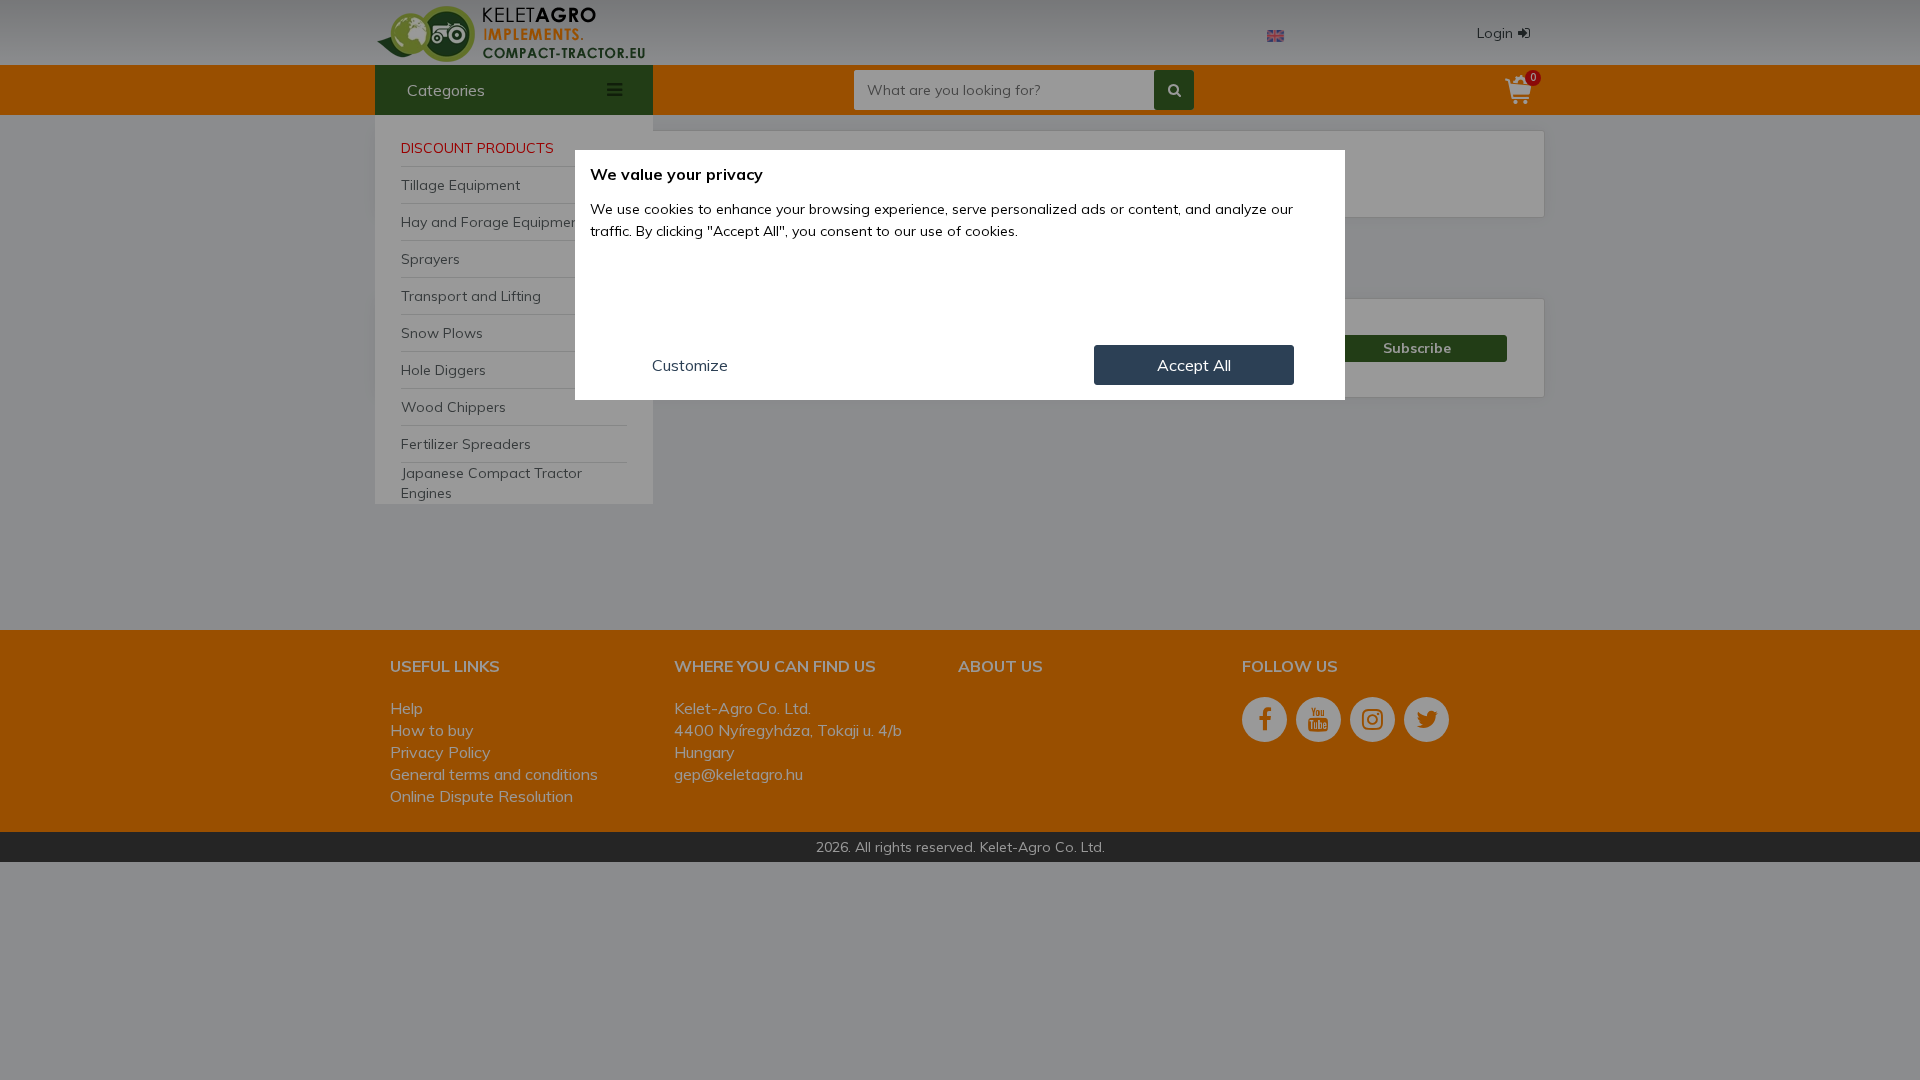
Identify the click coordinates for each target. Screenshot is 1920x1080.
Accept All (1194, 365)
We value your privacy (676, 174)
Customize (690, 365)
